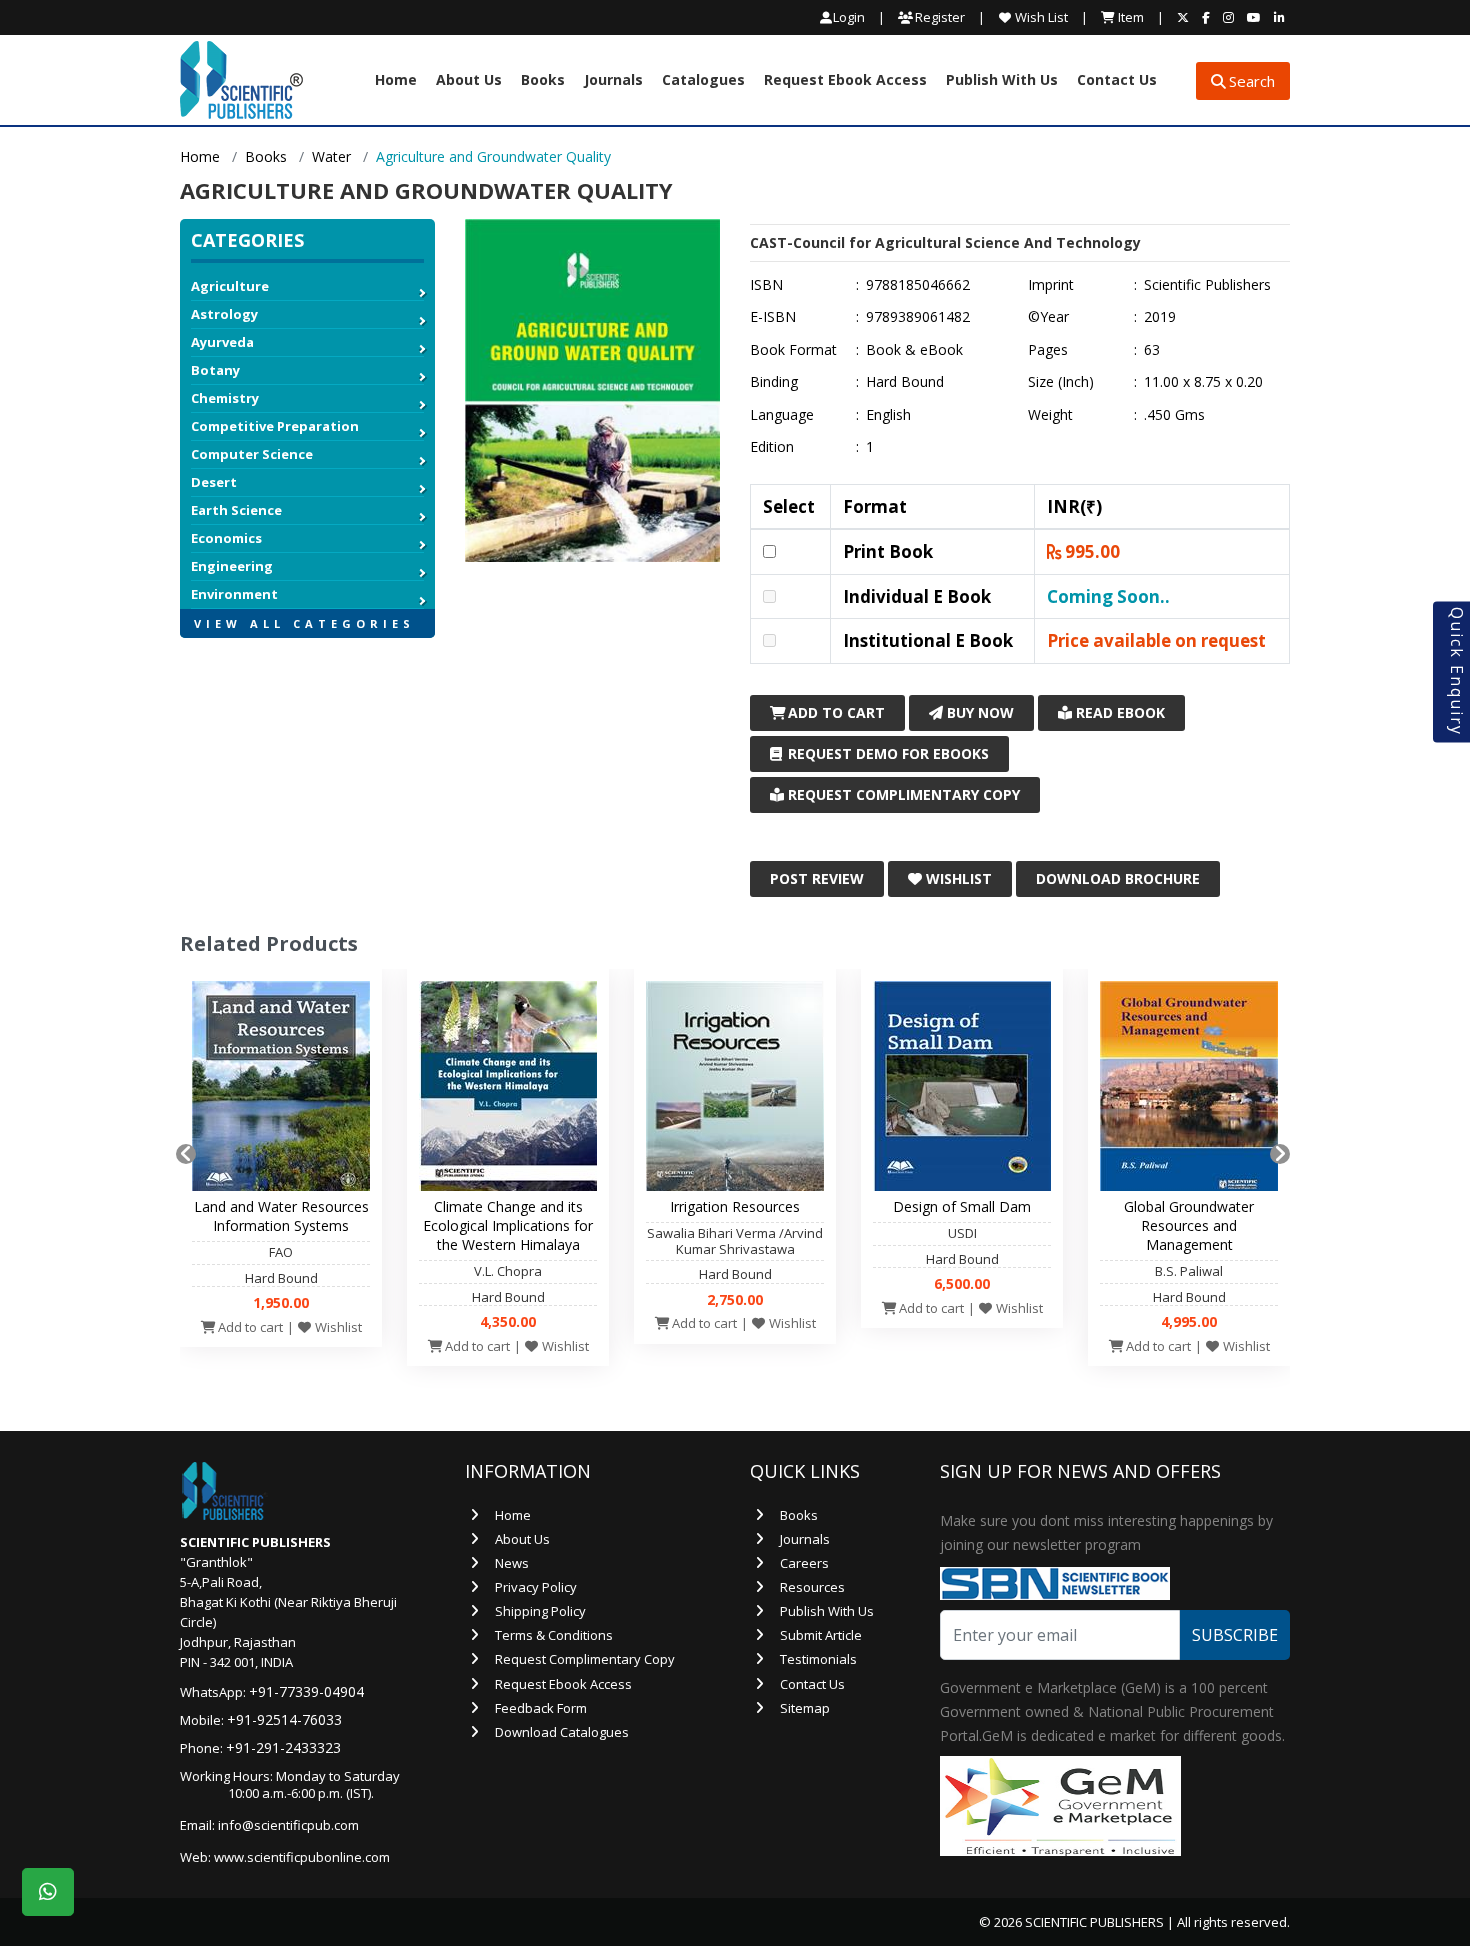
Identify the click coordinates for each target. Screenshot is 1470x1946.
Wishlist (957, 878)
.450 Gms (1174, 415)
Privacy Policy (536, 1587)
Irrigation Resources (735, 1206)
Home (396, 81)
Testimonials (818, 1659)
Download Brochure (1118, 878)
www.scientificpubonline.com (302, 1857)
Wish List (1040, 17)
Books (543, 81)
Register (938, 17)
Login (849, 17)
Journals (613, 81)
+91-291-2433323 (283, 1747)
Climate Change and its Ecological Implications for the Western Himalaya (508, 1225)
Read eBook (1118, 712)
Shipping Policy (540, 1611)
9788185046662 (918, 285)
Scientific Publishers (1207, 285)
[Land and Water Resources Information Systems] (281, 1091)
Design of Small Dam (962, 1206)
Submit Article (821, 1635)
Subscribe (1235, 1635)
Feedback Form (541, 1708)
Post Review (817, 878)
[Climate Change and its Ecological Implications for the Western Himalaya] (508, 1091)
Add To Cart (834, 712)
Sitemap (805, 1708)
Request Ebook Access (845, 81)
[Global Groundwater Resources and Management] (1189, 1091)
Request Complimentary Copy (902, 794)
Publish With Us (1002, 81)
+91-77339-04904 (306, 1691)
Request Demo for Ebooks (886, 753)
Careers (804, 1563)
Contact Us (1117, 81)
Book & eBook (914, 350)
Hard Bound (905, 382)
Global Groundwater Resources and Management (1189, 1225)
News (512, 1563)
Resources (812, 1587)
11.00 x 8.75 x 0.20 (1203, 382)
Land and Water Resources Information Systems (281, 1216)
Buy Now (978, 712)
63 (1152, 350)
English (888, 415)
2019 (1160, 317)
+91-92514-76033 (284, 1719)
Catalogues (703, 81)
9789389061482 (918, 317)
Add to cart (249, 1327)
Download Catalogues (562, 1732)
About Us (469, 81)
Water (331, 156)
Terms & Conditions (554, 1635)
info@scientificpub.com (288, 1825)
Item (1129, 17)
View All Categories (304, 623)
